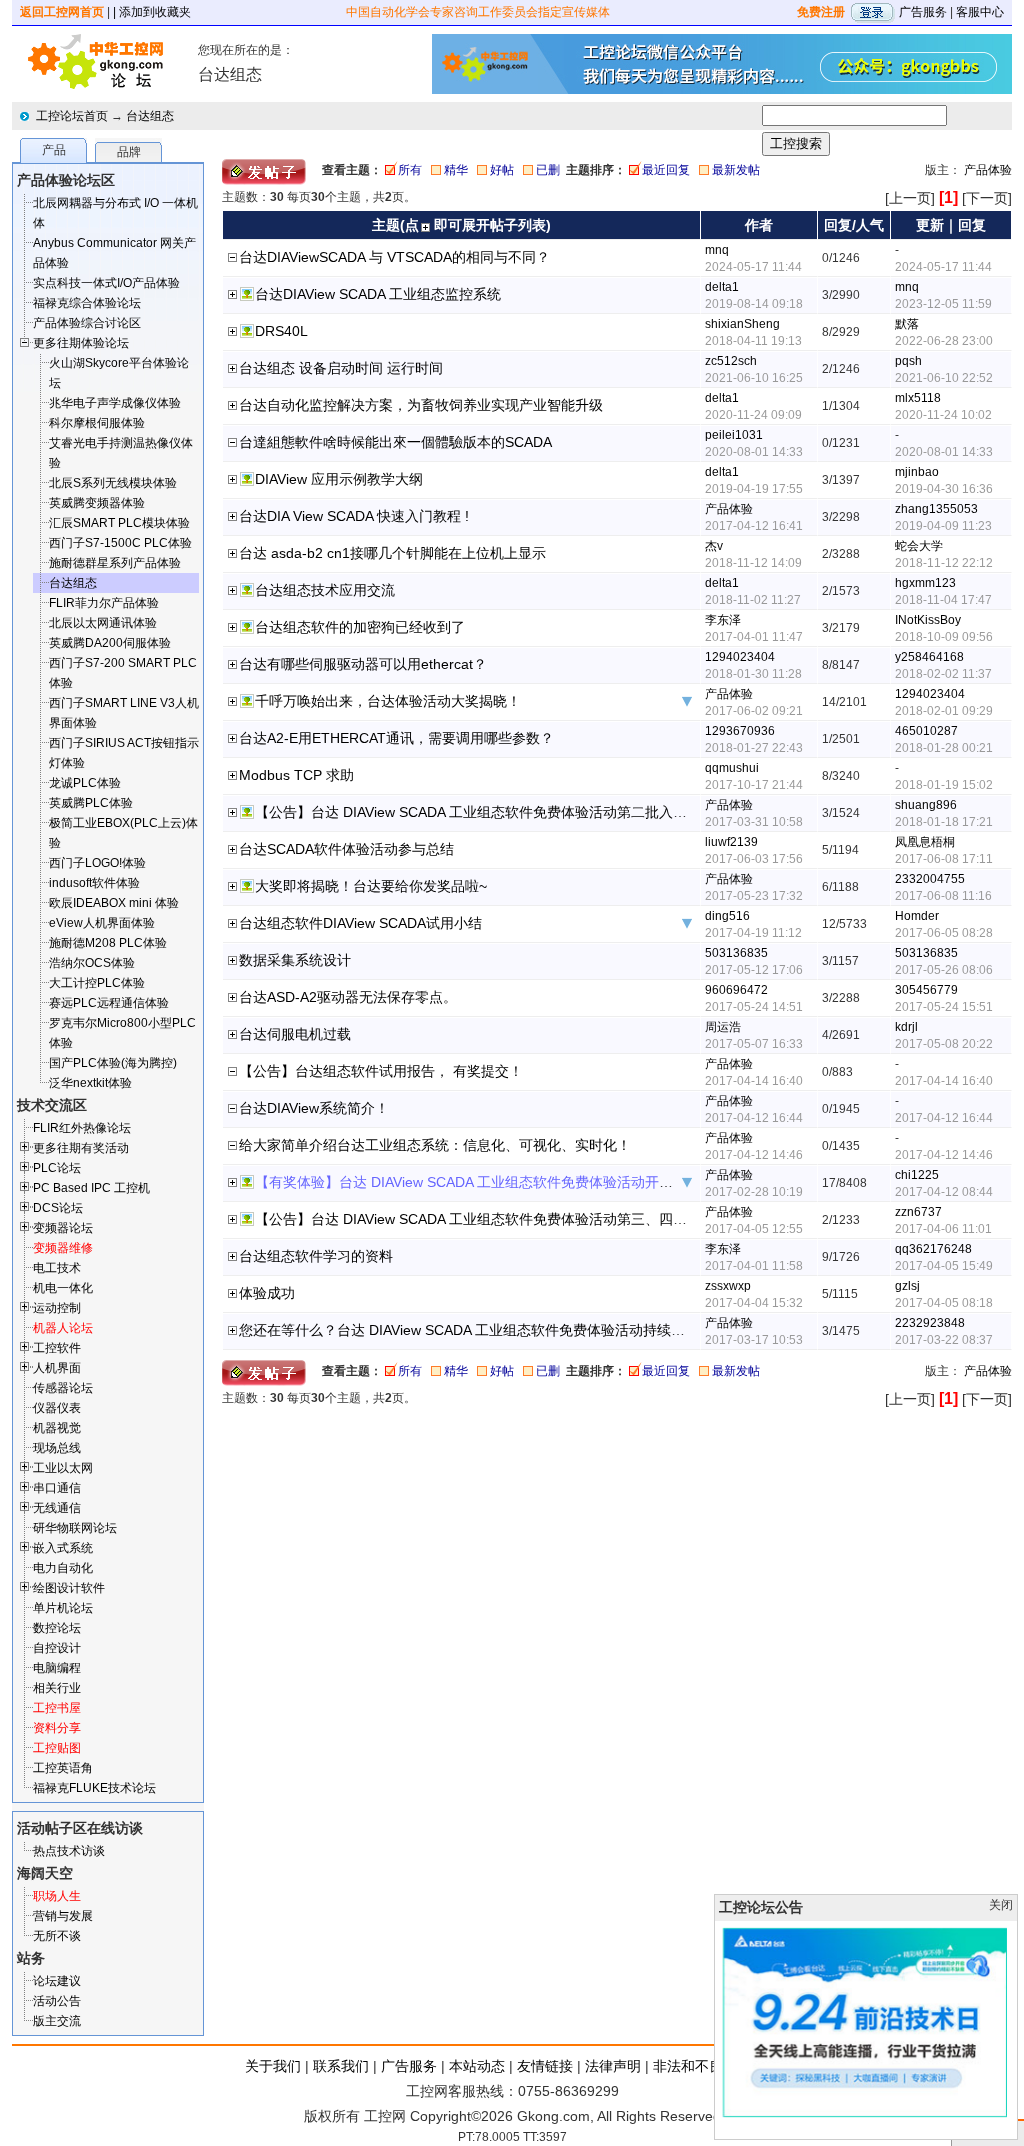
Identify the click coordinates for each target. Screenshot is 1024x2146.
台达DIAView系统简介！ (314, 1108)
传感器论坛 (63, 1388)
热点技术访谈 (69, 1851)
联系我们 (341, 2066)
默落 (907, 324)
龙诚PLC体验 (85, 783)
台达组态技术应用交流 (325, 590)
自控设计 (57, 1648)
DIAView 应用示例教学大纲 (339, 479)
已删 (548, 170)
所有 (410, 170)
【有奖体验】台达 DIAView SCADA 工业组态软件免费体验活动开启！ (471, 1182)
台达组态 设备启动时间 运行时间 (341, 368)
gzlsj (907, 1286)
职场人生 (57, 1896)
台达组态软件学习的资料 (316, 1256)
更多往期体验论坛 (81, 343)
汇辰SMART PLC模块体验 (119, 523)
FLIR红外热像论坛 (82, 1128)
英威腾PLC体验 (91, 803)
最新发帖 (736, 170)
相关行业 (57, 1688)
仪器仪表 (57, 1408)
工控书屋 (57, 1708)
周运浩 (723, 1027)
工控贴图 (57, 1748)
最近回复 (666, 170)
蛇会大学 (919, 546)
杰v (714, 546)
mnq (717, 250)
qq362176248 (933, 1249)
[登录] (872, 12)
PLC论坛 (57, 1168)
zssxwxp (728, 1286)
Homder (917, 916)
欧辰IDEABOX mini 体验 (114, 903)
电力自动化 (63, 1568)
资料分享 (57, 1728)
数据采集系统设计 (295, 960)
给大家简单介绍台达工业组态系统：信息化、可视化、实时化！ (435, 1145)
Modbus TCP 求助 (296, 775)
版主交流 (57, 2021)
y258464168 (929, 657)
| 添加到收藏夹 (152, 12)
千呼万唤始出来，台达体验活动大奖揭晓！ (388, 701)
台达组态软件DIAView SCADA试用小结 (360, 923)
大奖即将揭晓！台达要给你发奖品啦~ (371, 886)
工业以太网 (63, 1468)
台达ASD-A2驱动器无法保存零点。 (348, 997)
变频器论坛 (63, 1228)
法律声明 (613, 2066)
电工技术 (57, 1268)
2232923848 (930, 1323)
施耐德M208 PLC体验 (108, 943)
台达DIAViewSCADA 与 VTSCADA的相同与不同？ (394, 257)
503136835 (736, 953)
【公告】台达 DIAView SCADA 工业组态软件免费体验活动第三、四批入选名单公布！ (520, 1219)
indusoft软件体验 (94, 883)
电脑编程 (57, 1668)
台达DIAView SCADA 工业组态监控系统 (378, 294)
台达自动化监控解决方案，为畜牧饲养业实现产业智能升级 (421, 405)
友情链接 (545, 2066)
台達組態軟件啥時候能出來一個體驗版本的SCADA (395, 442)
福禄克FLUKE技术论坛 (94, 1788)
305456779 (926, 990)
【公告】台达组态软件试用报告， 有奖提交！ (381, 1071)
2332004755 (930, 879)
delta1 (722, 287)
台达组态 (150, 116)
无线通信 (57, 1508)
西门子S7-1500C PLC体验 (120, 543)
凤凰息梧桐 (925, 842)
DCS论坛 (58, 1208)
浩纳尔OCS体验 (92, 963)
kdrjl (906, 1027)
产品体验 (988, 170)
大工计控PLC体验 (97, 983)
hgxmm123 (925, 583)
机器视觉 (57, 1428)
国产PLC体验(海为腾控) (113, 1063)
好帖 (502, 170)
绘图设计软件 (69, 1588)
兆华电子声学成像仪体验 (115, 403)
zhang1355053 (936, 509)
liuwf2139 (731, 842)
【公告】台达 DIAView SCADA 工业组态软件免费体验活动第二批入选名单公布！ (506, 812)
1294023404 (740, 657)
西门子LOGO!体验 (97, 863)
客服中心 (980, 12)
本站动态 (477, 2066)
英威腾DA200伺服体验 (110, 643)
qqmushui (732, 768)
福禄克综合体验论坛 (87, 303)
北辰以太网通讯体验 (103, 623)
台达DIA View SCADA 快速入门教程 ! (354, 516)
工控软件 (57, 1348)
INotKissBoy (928, 620)
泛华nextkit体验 (90, 1083)
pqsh (908, 361)
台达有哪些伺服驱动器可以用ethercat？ (363, 664)
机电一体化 (63, 1288)
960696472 (736, 990)
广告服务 (923, 12)
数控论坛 (57, 1628)
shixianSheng (742, 324)
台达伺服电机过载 (295, 1034)
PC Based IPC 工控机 (91, 1188)
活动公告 (57, 2001)
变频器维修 (63, 1248)
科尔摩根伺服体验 (97, 423)
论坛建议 (57, 1981)
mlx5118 (918, 398)
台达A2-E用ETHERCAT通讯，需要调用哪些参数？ (396, 738)
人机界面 (57, 1368)
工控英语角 (63, 1768)
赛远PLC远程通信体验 (109, 1003)
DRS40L (281, 331)
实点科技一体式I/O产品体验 (106, 283)
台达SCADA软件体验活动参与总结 (346, 849)
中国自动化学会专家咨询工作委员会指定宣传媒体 (478, 12)
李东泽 (723, 620)
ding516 (727, 916)
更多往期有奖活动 (81, 1148)
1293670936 (740, 731)
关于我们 (273, 2066)
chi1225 (917, 1175)
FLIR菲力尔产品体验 (104, 603)
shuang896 (926, 805)
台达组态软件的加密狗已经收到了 (360, 627)
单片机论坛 (63, 1608)
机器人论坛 (63, 1328)
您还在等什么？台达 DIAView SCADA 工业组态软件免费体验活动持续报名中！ (483, 1330)
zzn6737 (918, 1212)
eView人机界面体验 (102, 923)
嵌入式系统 (63, 1548)
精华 (456, 170)
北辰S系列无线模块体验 (113, 483)
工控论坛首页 (72, 116)
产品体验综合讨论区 (87, 323)
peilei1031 (734, 435)
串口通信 (57, 1488)
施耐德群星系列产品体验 (115, 563)
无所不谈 (57, 1936)
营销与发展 (63, 1916)
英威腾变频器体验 (97, 503)
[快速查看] (233, 296)
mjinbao (917, 472)
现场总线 (57, 1448)
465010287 (926, 731)
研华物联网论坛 (75, 1528)
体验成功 (267, 1293)
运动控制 (57, 1308)
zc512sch (731, 361)
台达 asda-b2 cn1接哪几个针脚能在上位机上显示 (392, 553)
